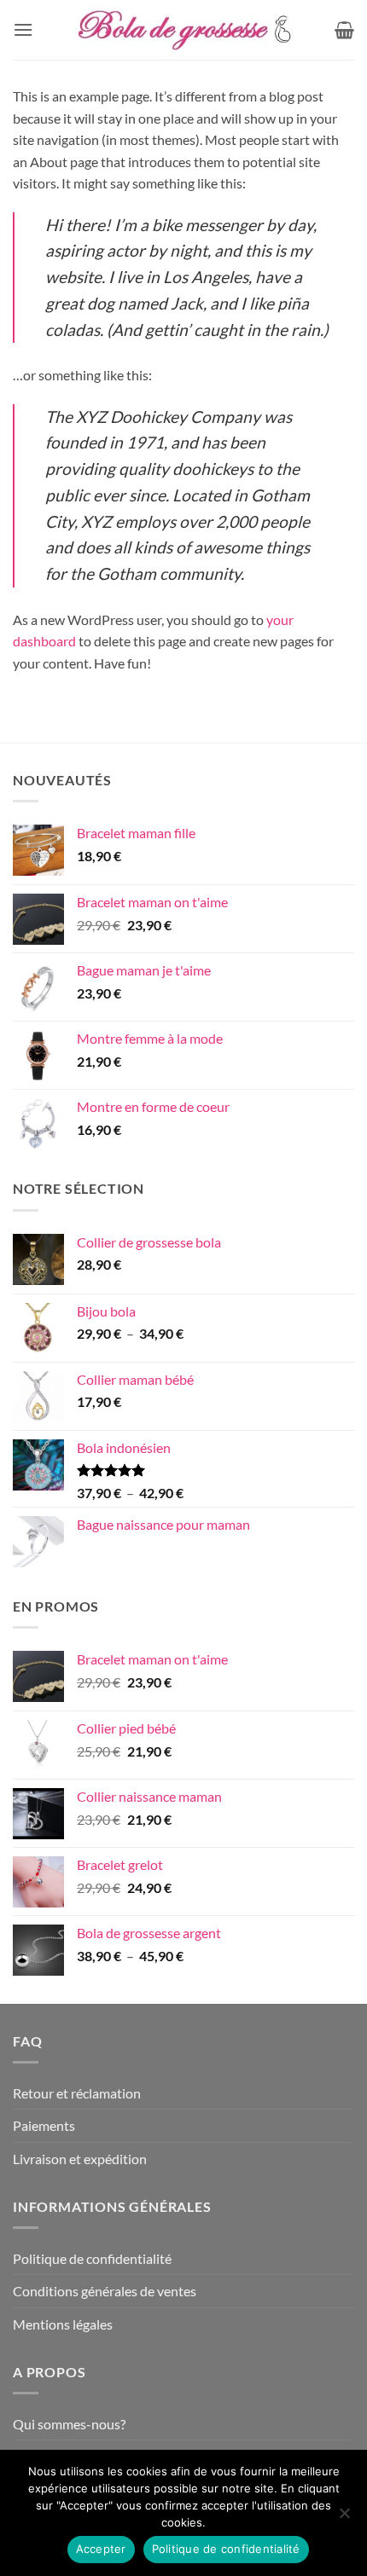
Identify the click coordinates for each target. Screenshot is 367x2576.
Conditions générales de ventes (105, 2291)
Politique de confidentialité (92, 2258)
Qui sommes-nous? (69, 2424)
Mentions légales (63, 2324)
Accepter (101, 2549)
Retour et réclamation (77, 2093)
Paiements (44, 2125)
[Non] (344, 2518)
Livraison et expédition (80, 2159)
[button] (23, 29)
